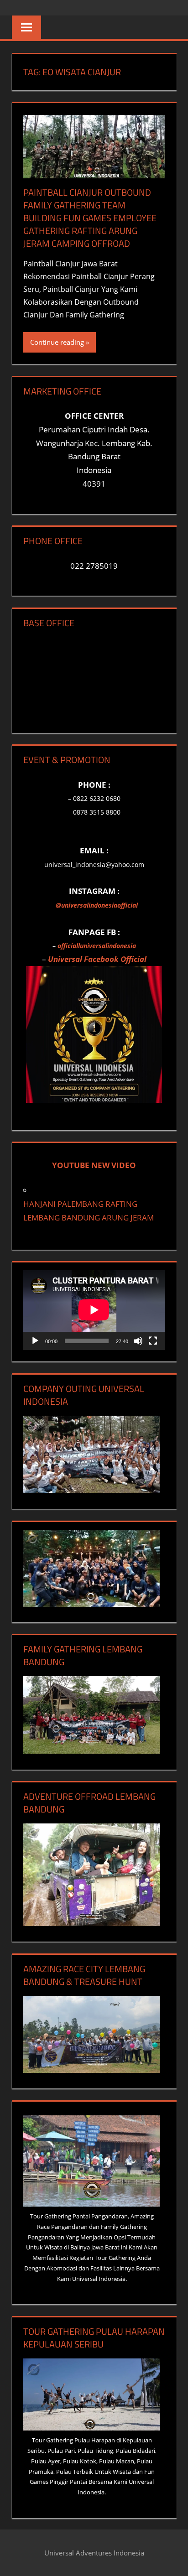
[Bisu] (138, 1341)
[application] (94, 1310)
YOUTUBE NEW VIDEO (94, 1165)
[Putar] (35, 1341)
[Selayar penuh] (153, 1341)
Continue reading (57, 342)
